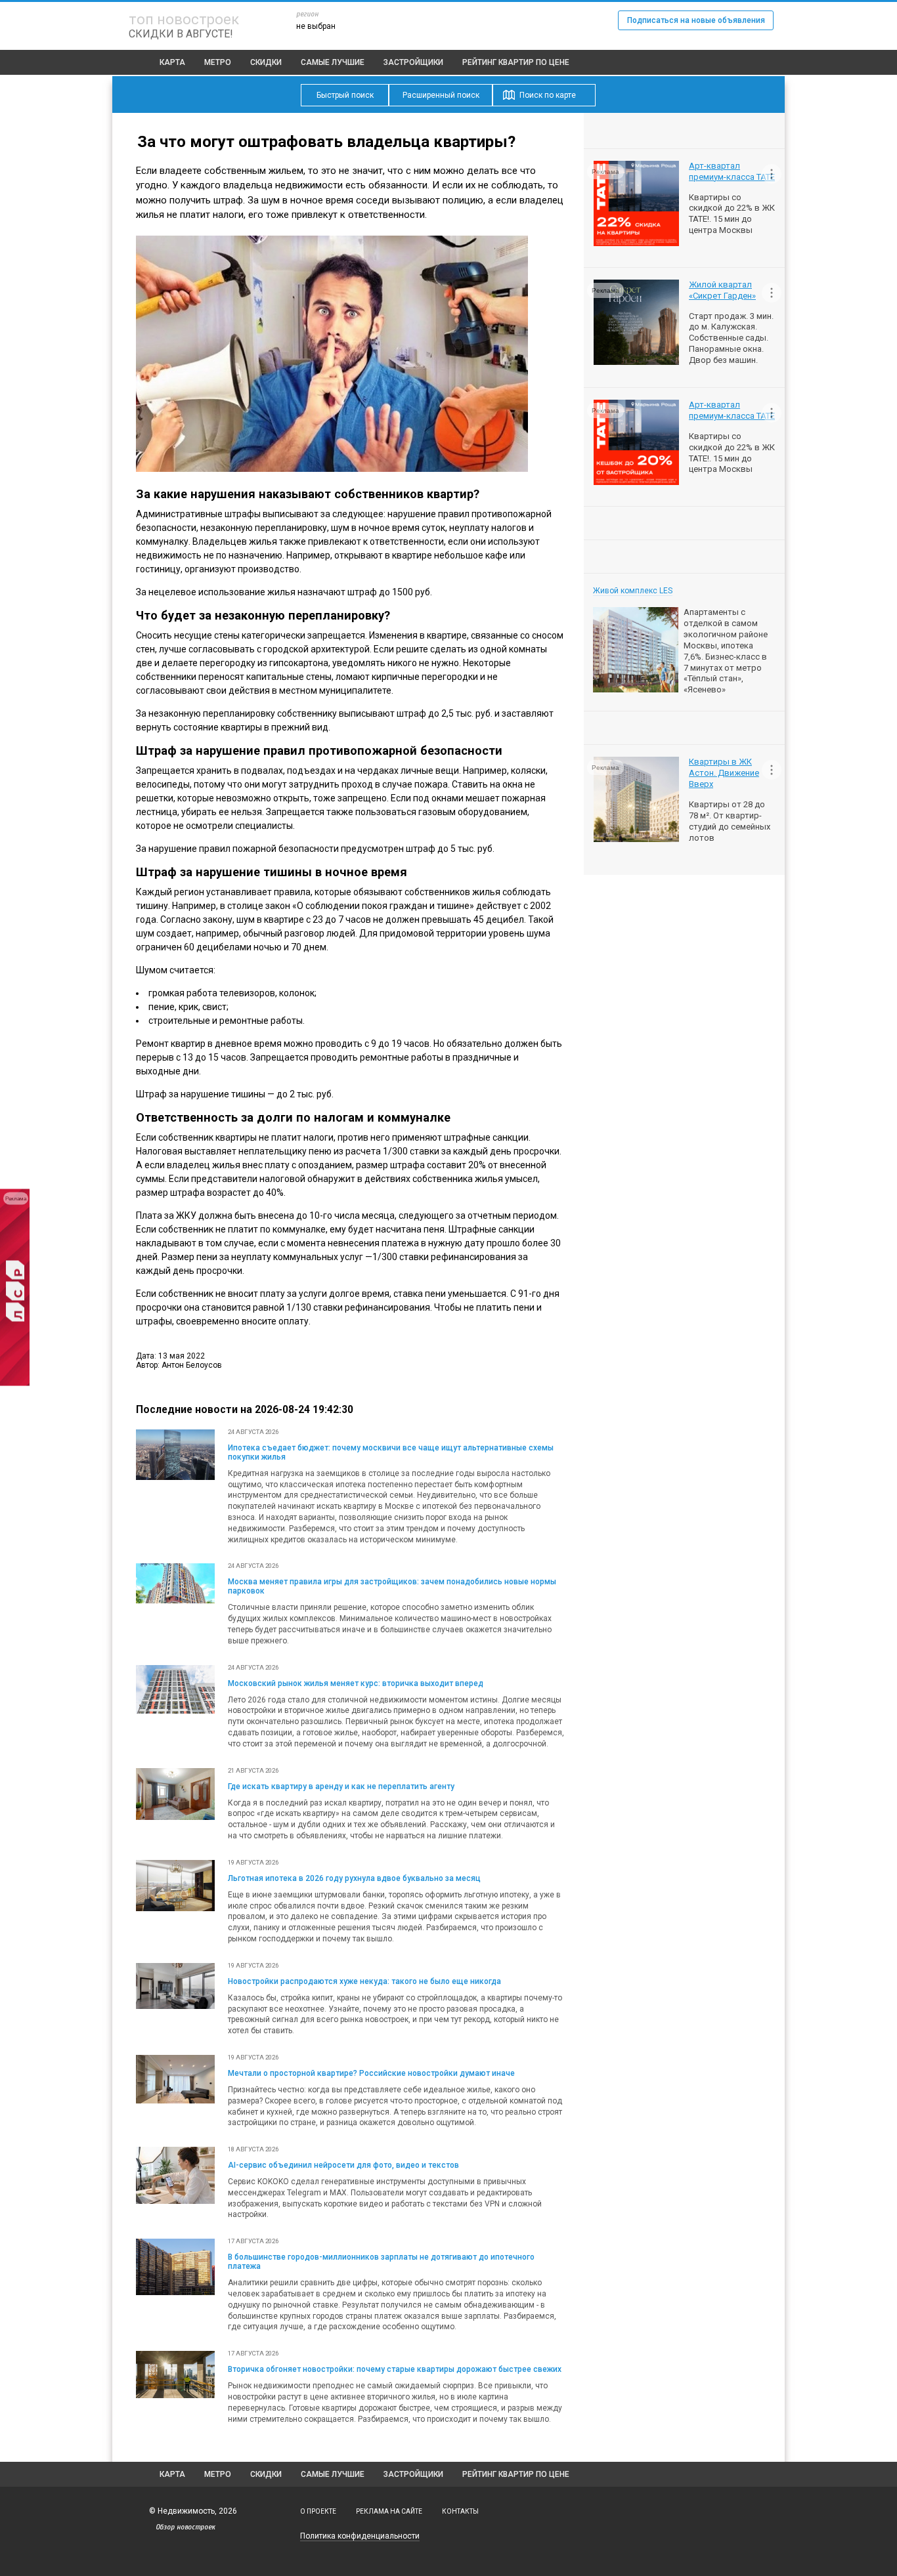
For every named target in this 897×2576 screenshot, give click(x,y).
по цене (516, 62)
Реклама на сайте (389, 2511)
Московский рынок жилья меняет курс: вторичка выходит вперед (356, 1683)
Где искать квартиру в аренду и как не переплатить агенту (341, 1786)
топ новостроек (184, 19)
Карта (172, 62)
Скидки (266, 62)
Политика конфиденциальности (360, 2536)
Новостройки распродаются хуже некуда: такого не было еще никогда (364, 1981)
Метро (218, 62)
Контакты (460, 2511)
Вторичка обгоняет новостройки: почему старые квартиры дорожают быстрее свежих (395, 2369)
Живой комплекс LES (633, 591)
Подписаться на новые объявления (696, 20)
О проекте (318, 2511)
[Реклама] (15, 1383)
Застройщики (413, 62)
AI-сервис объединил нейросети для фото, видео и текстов (343, 2165)
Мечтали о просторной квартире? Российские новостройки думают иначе (371, 2073)
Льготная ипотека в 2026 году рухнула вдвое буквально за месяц (354, 1878)
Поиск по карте (548, 95)
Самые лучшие (333, 62)
